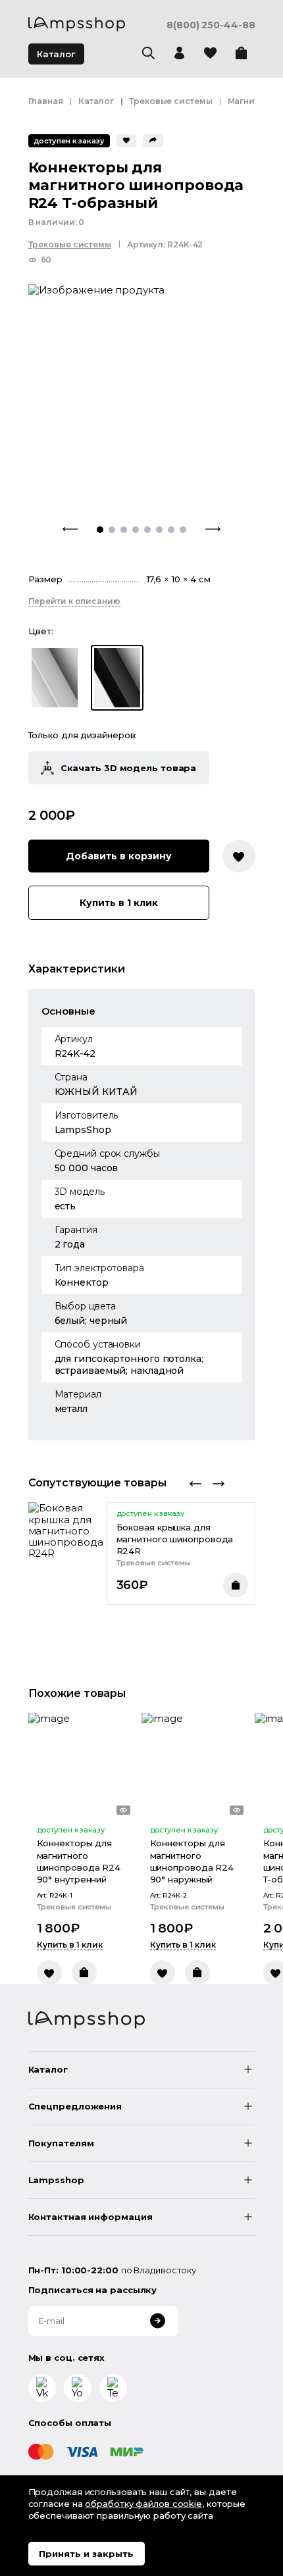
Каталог (56, 54)
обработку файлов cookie (143, 2504)
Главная (46, 101)
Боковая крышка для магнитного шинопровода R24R (175, 1539)
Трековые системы (170, 101)
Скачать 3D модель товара (129, 768)
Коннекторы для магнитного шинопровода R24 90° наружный (192, 1861)
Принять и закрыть (86, 2554)
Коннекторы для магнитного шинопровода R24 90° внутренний (79, 1861)
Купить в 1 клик (119, 903)
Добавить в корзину (119, 856)
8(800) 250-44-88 (211, 25)
